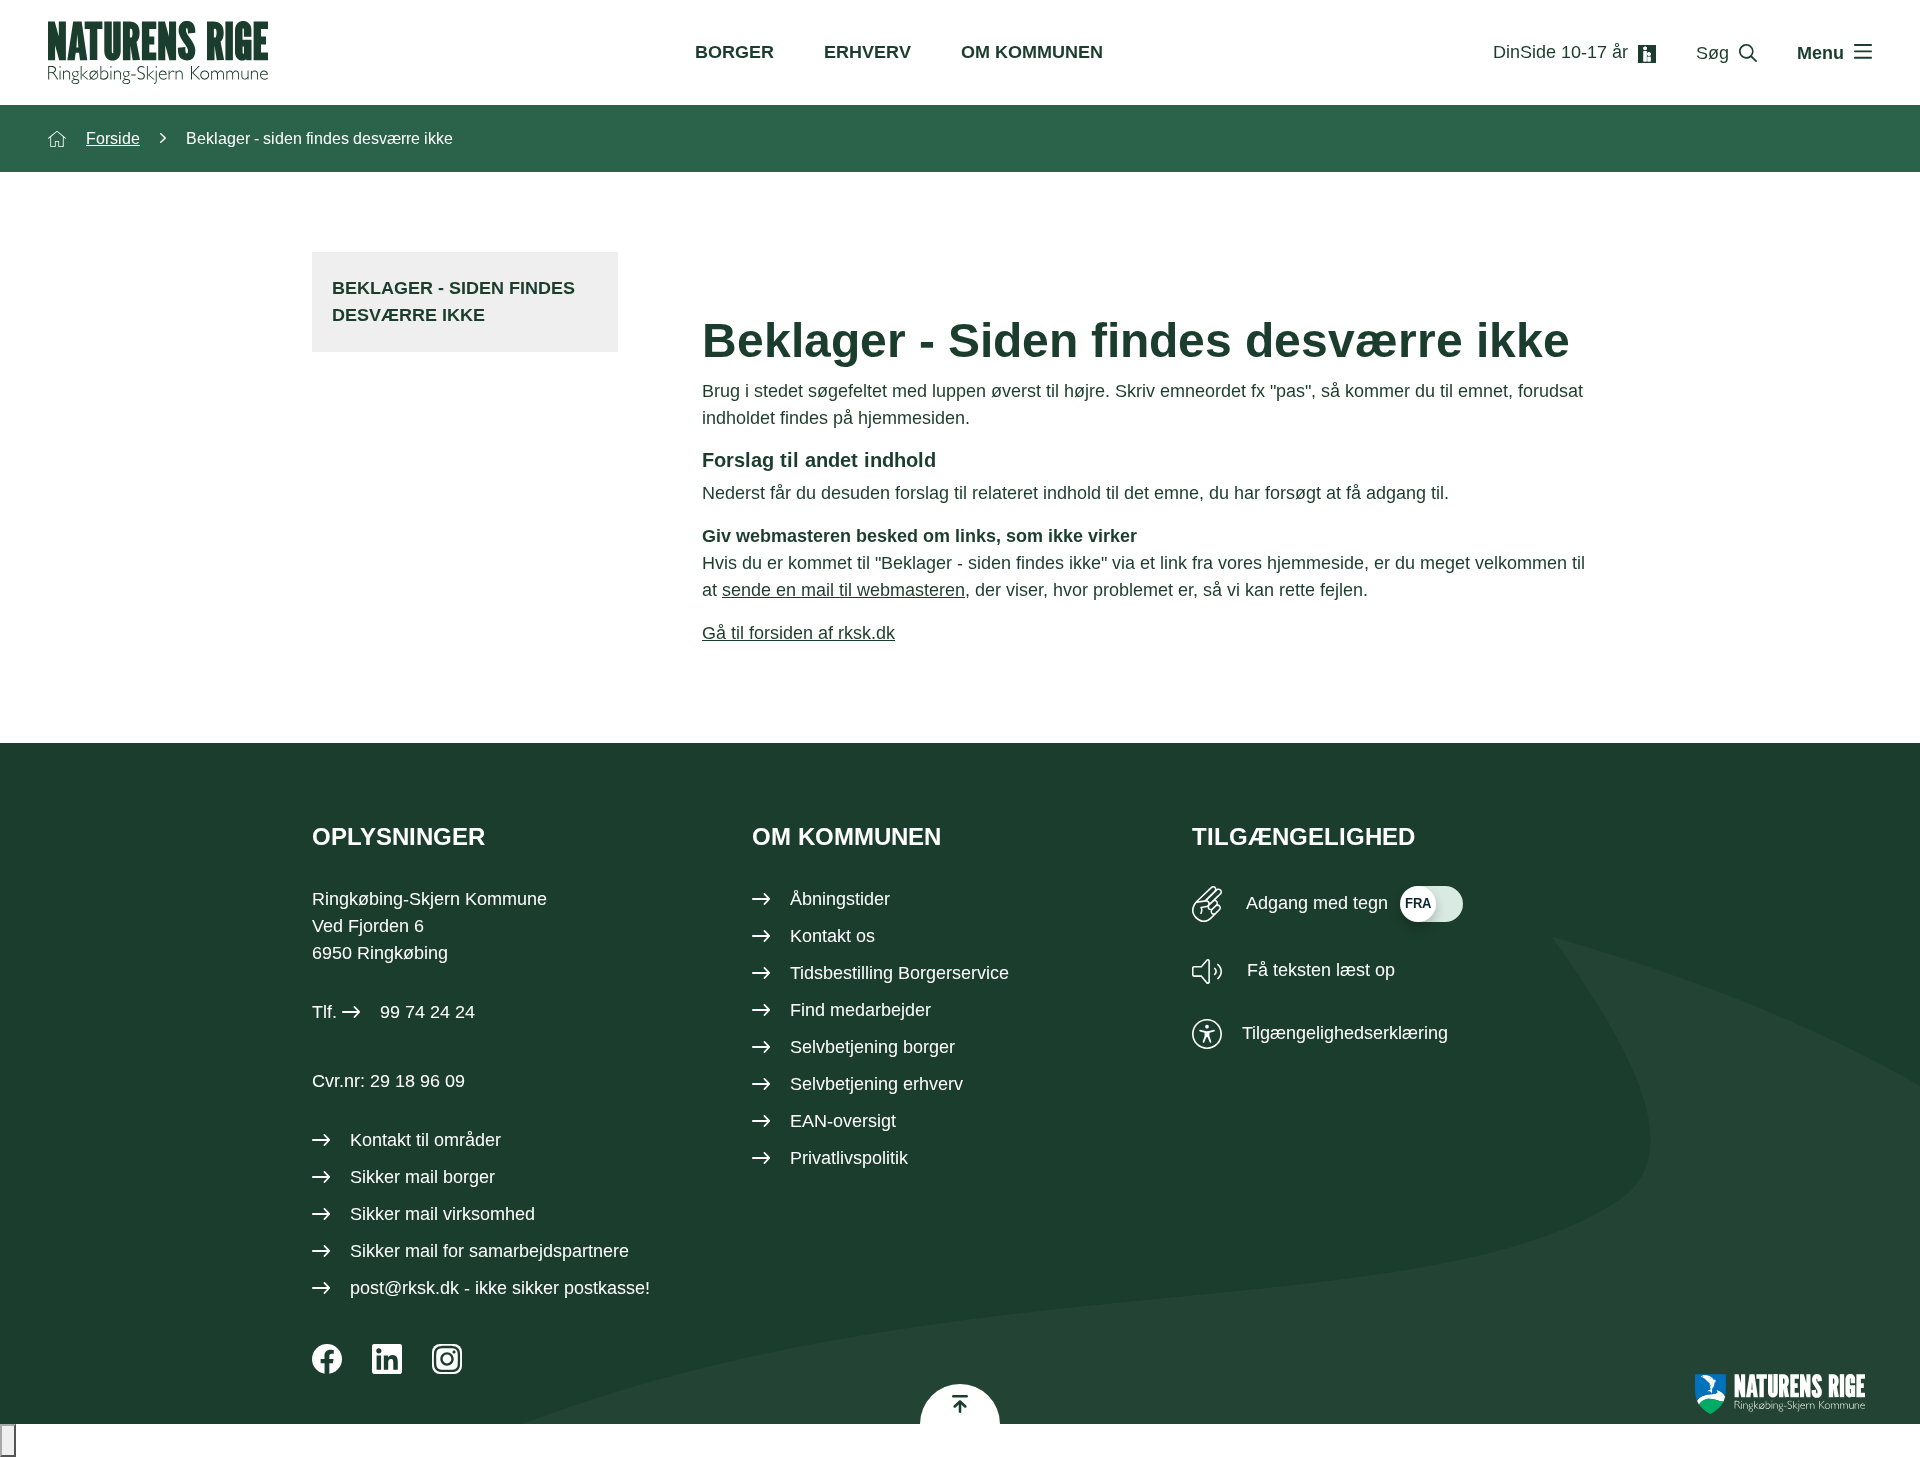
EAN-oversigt (843, 1121)
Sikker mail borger (422, 1177)
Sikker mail (394, 1251)
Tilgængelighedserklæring (1345, 1033)
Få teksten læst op (1318, 970)
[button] (8, 1440)
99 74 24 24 (427, 1012)
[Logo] (158, 52)
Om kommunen (1032, 52)
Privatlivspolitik (849, 1158)
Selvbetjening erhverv (876, 1084)
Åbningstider (840, 899)
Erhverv (867, 52)
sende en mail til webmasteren (843, 590)
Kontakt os (832, 936)
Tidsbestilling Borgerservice (899, 973)
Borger (734, 52)
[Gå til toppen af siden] (960, 1404)
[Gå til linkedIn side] (387, 1359)
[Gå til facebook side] (327, 1359)
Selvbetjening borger (872, 1047)
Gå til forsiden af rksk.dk (798, 633)
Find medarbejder (860, 1010)
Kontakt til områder (425, 1140)
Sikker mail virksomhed (442, 1214)
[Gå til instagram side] (447, 1359)
